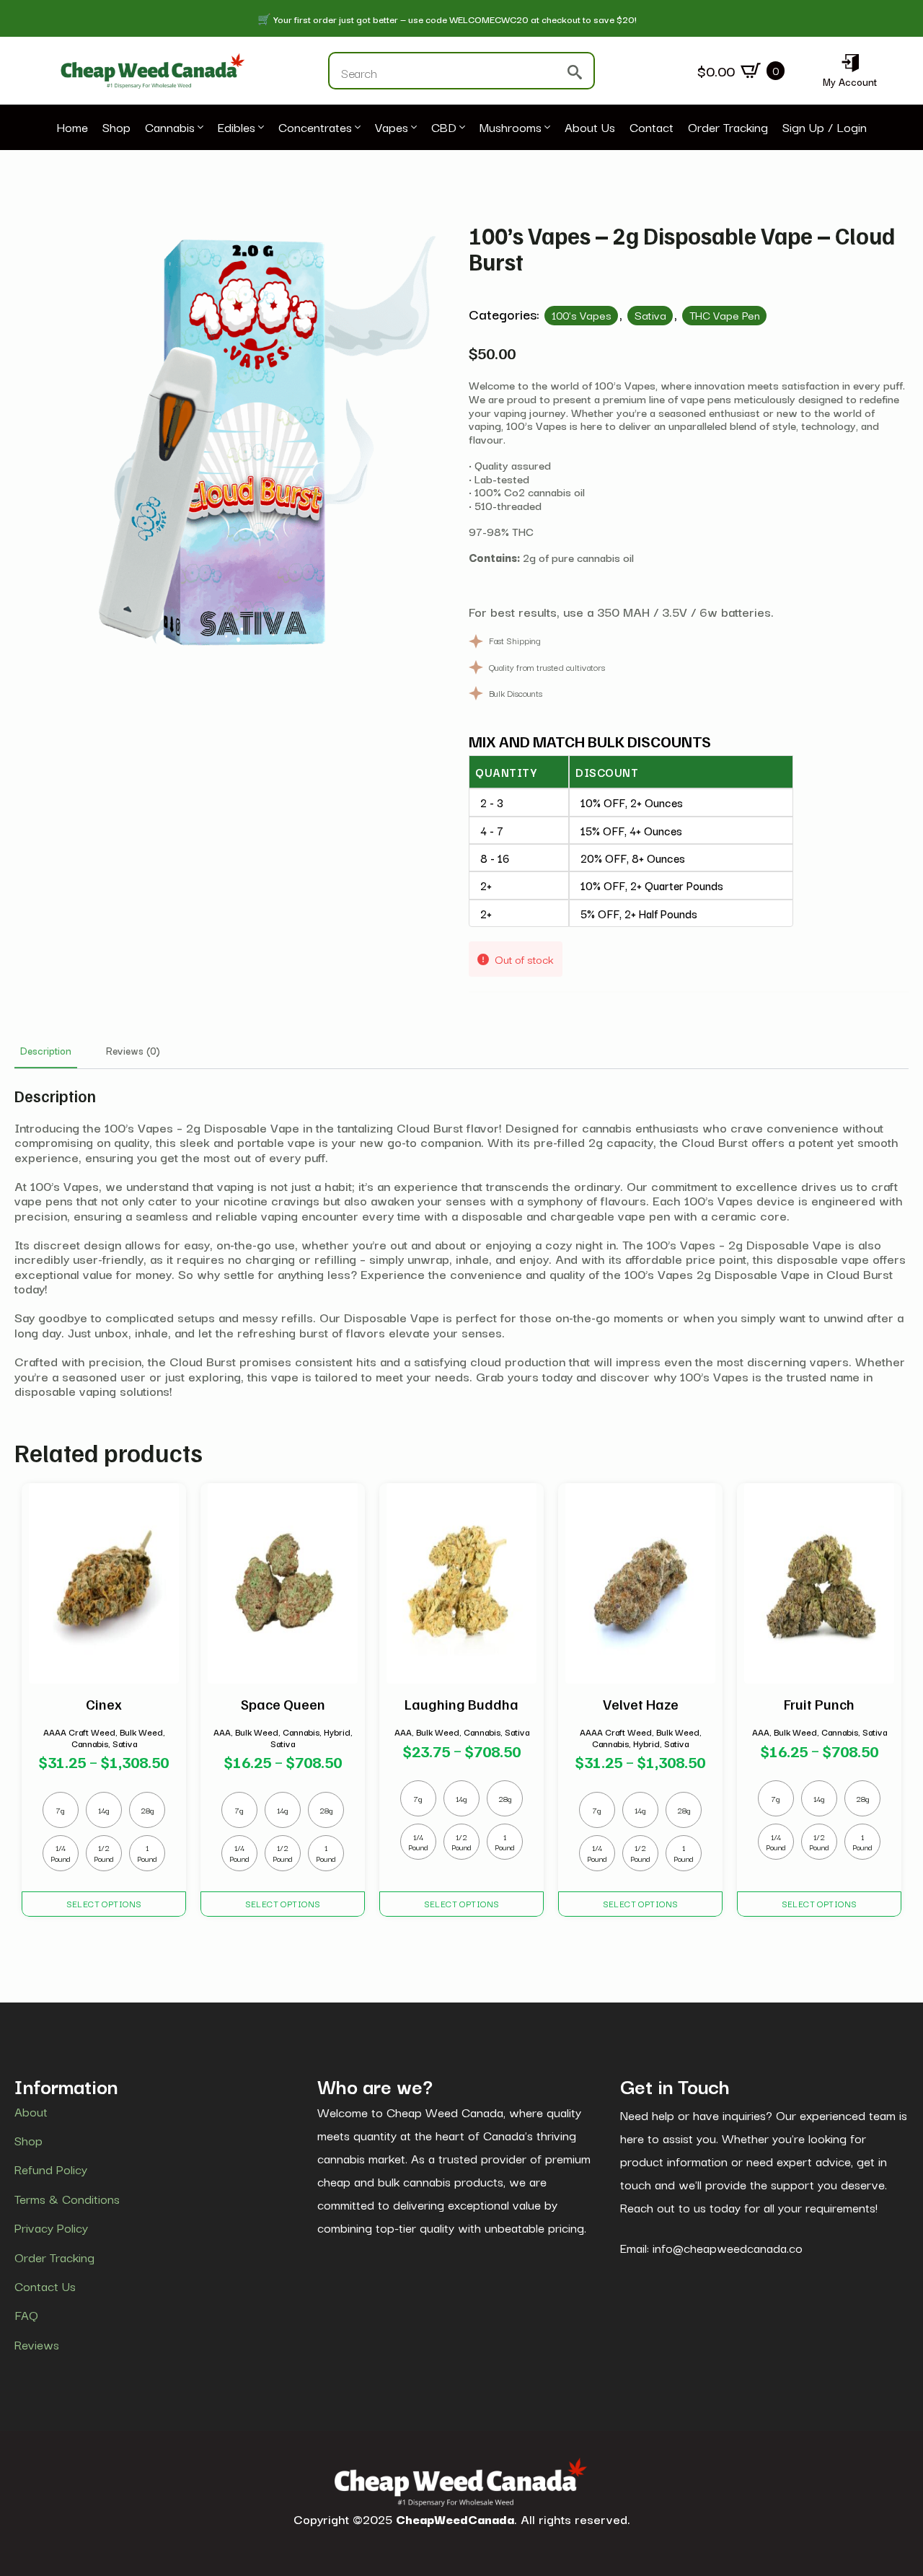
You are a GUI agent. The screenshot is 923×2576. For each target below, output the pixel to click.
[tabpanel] (461, 1242)
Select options (104, 1903)
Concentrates (315, 128)
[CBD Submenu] (461, 128)
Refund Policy (51, 2169)
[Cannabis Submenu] (199, 128)
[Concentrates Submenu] (356, 128)
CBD (444, 128)
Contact (652, 128)
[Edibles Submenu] (260, 128)
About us (590, 128)
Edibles (237, 128)
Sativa (650, 315)
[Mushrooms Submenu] (546, 128)
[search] (575, 72)
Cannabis (170, 128)
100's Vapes (582, 315)
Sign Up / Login (825, 128)
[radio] (61, 1810)
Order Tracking (728, 128)
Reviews (37, 2344)
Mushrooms (511, 128)
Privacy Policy (51, 2228)
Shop (116, 128)
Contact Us (45, 2286)
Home (72, 128)
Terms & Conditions (67, 2199)
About (31, 2111)
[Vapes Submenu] (412, 128)
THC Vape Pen (725, 315)
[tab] (46, 1050)
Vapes (392, 128)
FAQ (26, 2315)
